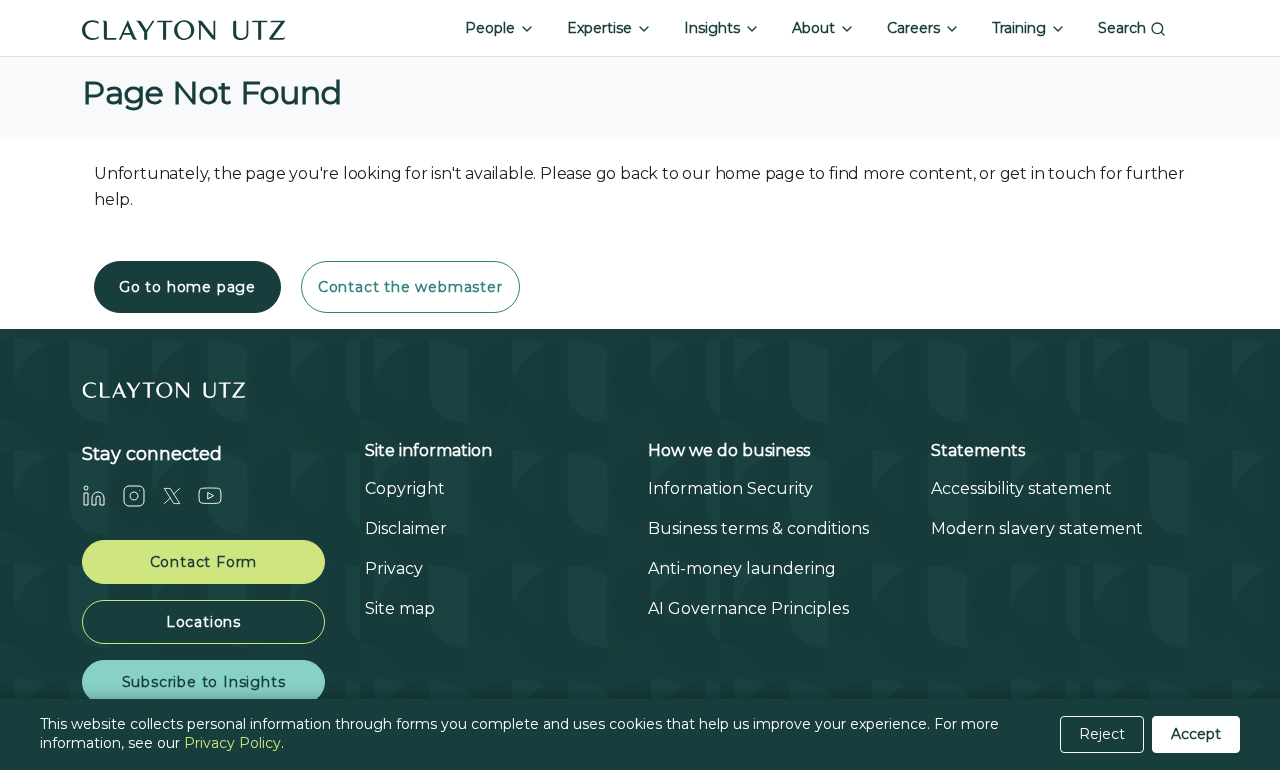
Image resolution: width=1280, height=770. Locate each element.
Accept (1196, 734)
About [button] (815, 28)
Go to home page (187, 287)
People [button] (492, 28)
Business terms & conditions (758, 528)
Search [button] (1124, 28)
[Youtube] (218, 495)
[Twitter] (180, 495)
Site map (400, 608)
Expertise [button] (601, 28)
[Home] (184, 28)
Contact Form (204, 562)
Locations (203, 622)
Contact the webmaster (410, 287)
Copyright (405, 488)
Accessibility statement (1021, 488)
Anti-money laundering (742, 568)
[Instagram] (142, 495)
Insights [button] (714, 28)
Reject (1102, 734)
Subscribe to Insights (204, 682)
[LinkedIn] (102, 495)
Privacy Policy (232, 743)
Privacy (394, 568)
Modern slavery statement (1037, 528)
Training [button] (1021, 28)
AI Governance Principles (748, 608)
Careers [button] (915, 28)
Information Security (730, 488)
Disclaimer (406, 528)
